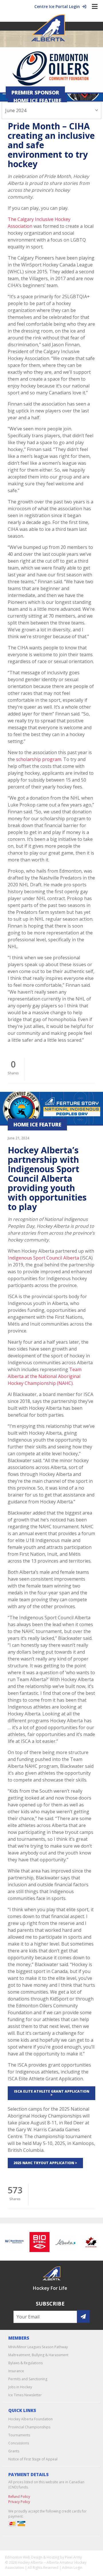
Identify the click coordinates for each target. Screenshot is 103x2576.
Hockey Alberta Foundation (30, 2419)
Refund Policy (19, 2497)
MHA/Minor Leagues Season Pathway (38, 2347)
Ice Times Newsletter (25, 2395)
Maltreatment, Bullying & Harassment (38, 2355)
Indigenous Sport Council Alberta (43, 1258)
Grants (14, 2451)
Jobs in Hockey (20, 2387)
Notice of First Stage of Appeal (33, 2459)
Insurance (16, 2371)
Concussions (19, 2443)
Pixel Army (73, 2557)
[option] (35, 2242)
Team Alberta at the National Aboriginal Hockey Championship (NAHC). (45, 1376)
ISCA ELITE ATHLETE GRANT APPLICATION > (52, 2093)
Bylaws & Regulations (25, 2363)
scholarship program (39, 759)
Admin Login (72, 2568)
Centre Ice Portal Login (58, 6)
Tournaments (19, 2435)
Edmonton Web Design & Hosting (32, 2557)
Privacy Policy (19, 2502)
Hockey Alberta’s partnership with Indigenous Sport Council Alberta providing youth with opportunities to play (47, 1178)
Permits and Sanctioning (28, 2379)
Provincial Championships (29, 2427)
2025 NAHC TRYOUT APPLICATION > (45, 2163)
